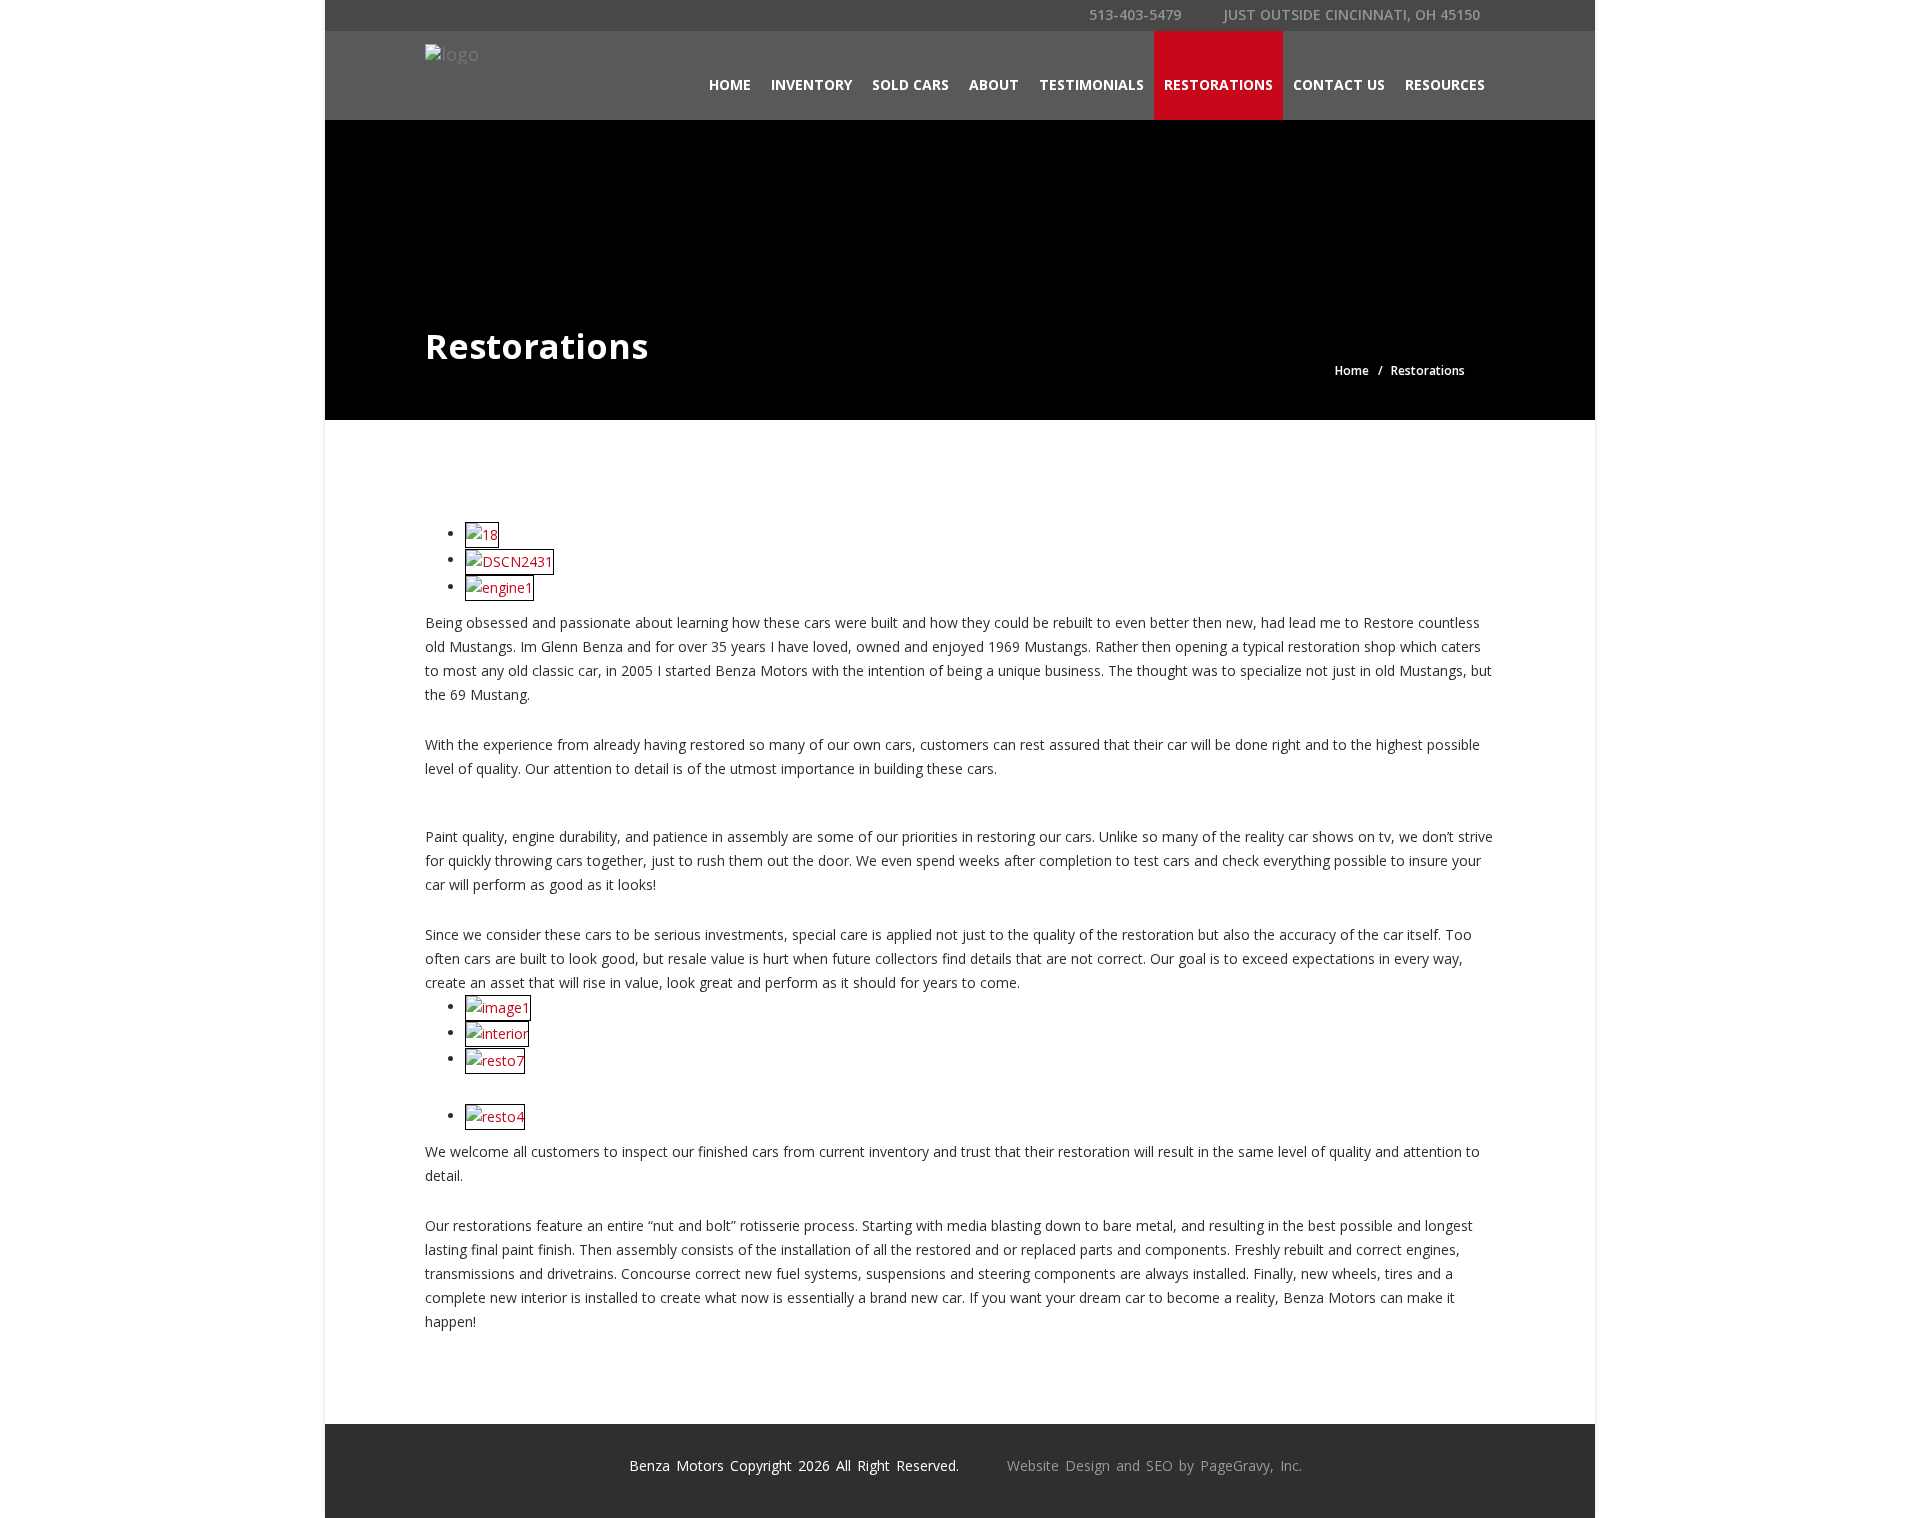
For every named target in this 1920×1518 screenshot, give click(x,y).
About (994, 84)
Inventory (811, 84)
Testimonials (1091, 84)
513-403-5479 (1133, 14)
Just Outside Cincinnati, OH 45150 (1349, 14)
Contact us (1339, 84)
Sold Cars (910, 84)
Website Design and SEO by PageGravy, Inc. (1154, 1465)
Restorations (1218, 84)
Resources (1445, 84)
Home (1352, 370)
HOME (730, 84)
